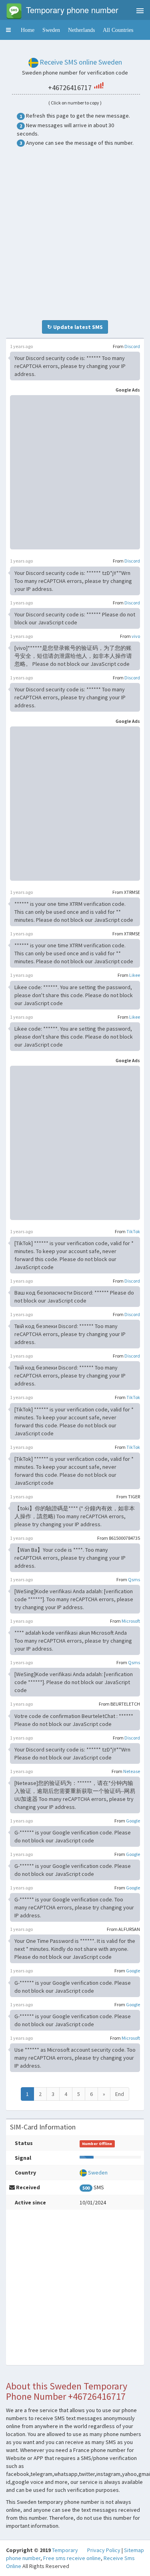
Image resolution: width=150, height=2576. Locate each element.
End (120, 2094)
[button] (8, 30)
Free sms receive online (72, 2558)
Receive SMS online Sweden (81, 62)
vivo (136, 636)
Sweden (51, 30)
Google (133, 1821)
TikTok (133, 1231)
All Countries (118, 30)
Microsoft (131, 1621)
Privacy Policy (104, 2550)
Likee (135, 975)
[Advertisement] (75, 233)
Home (28, 30)
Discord (132, 346)
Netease (132, 1771)
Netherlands (81, 30)
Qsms (134, 1579)
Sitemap (134, 2550)
